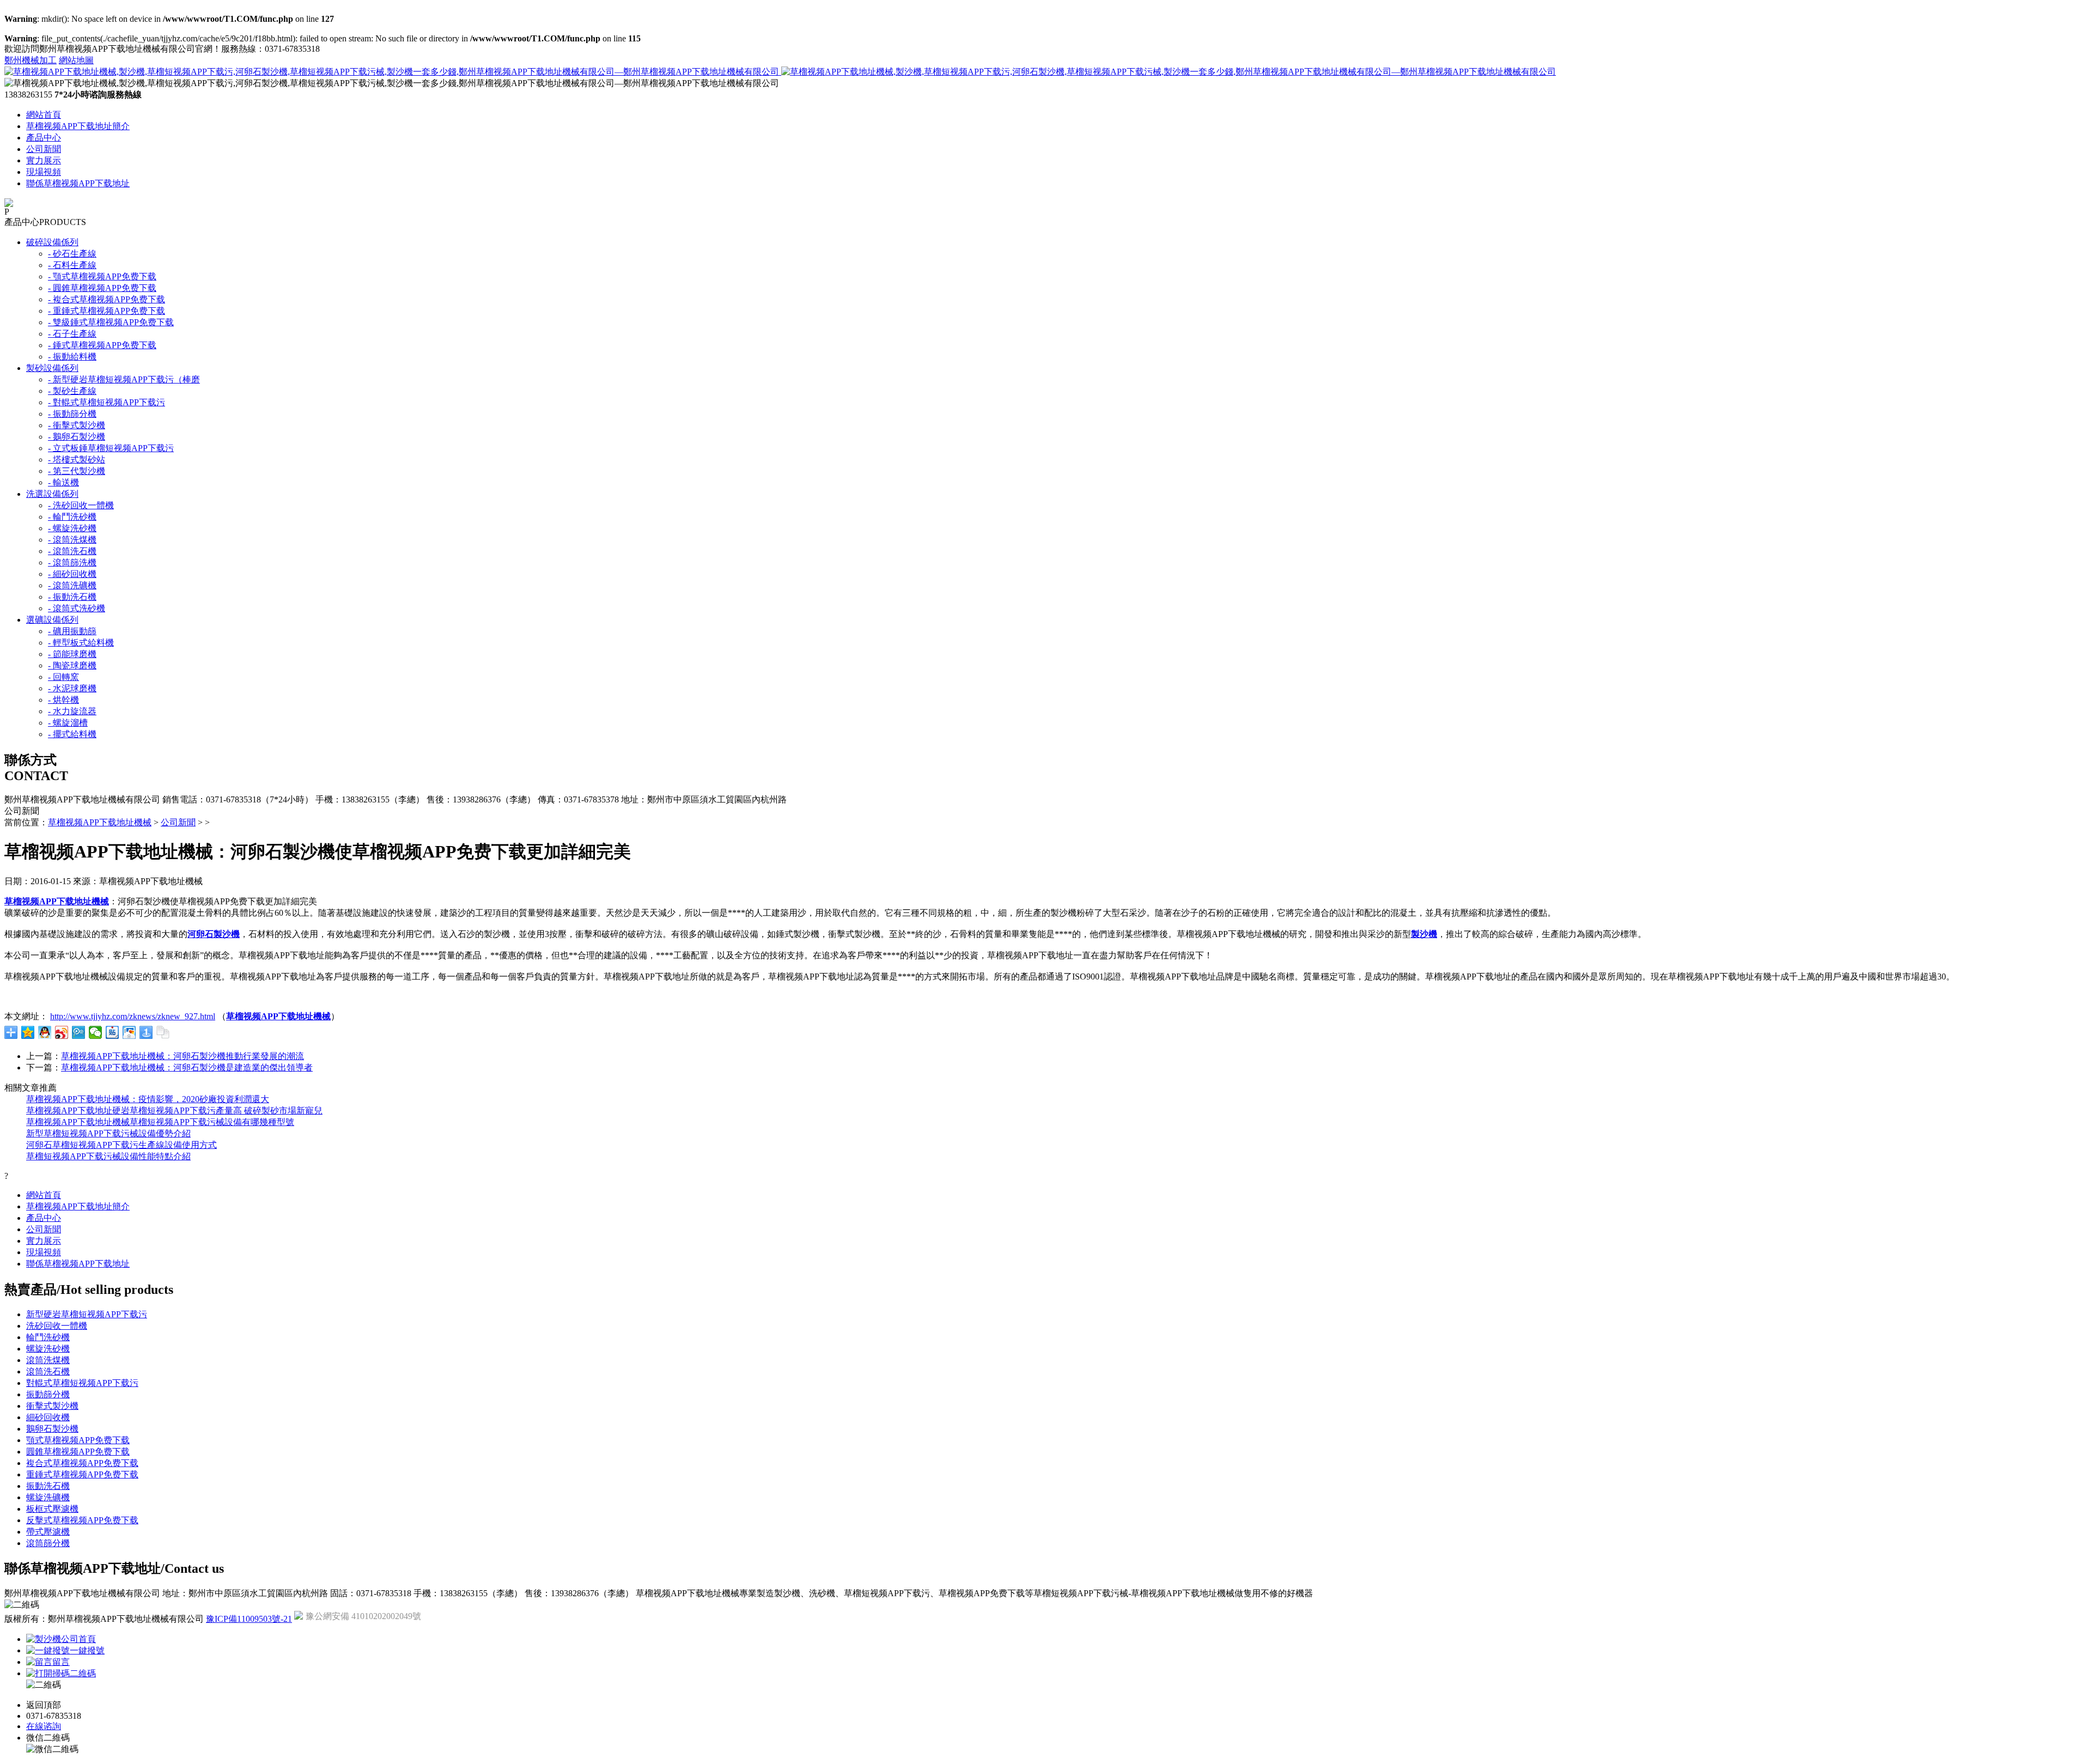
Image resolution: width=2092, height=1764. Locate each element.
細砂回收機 (48, 1417)
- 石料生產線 (72, 265)
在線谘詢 (44, 1726)
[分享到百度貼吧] (112, 1032)
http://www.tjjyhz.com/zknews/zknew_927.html (133, 1016)
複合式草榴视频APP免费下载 (82, 1463)
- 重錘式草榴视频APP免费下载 (107, 311)
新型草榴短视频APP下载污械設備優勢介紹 (108, 1133)
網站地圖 (76, 60)
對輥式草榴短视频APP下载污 (82, 1383)
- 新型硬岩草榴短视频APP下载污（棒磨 (124, 379)
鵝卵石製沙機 (52, 1429)
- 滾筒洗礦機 (72, 585)
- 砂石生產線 (72, 254)
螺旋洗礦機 (48, 1497)
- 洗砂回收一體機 (81, 505)
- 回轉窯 (63, 677)
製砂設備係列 (52, 368)
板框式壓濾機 (52, 1509)
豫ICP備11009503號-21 (249, 1619)
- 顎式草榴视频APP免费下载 (102, 276)
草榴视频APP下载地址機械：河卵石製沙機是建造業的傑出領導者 (187, 1067)
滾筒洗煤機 (48, 1360)
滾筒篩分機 (48, 1543)
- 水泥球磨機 (72, 688)
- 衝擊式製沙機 (77, 425)
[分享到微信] (96, 1032)
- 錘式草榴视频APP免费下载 (102, 345)
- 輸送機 (63, 482)
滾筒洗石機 (48, 1371)
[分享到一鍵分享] (146, 1032)
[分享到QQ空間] (28, 1032)
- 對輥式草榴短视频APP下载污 (107, 402)
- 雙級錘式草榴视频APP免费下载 (111, 322)
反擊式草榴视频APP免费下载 (82, 1520)
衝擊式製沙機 (52, 1406)
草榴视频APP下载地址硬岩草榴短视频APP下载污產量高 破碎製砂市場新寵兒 (174, 1111)
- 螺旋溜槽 (68, 723)
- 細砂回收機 (72, 574)
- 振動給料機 (72, 357)
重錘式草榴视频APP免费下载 (82, 1474)
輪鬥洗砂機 (48, 1337)
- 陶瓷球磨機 (72, 665)
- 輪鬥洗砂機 (72, 517)
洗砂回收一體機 (57, 1326)
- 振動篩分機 (72, 414)
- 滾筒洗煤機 (72, 540)
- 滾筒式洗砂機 (77, 608)
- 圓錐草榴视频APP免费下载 (102, 288)
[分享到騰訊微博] (79, 1032)
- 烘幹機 (63, 700)
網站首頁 (44, 115)
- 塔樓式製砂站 (77, 460)
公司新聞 (44, 149)
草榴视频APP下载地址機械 (100, 822)
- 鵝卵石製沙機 (77, 437)
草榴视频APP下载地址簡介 (78, 126)
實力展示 (44, 160)
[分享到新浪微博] (62, 1032)
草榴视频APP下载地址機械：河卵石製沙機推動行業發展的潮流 (183, 1056)
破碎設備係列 (52, 242)
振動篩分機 (48, 1394)
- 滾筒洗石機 (72, 551)
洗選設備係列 (52, 494)
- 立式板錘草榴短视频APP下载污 (111, 448)
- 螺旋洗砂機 (72, 528)
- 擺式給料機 (72, 734)
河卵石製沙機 (214, 934)
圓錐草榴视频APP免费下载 (78, 1452)
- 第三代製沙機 (77, 471)
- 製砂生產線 (72, 391)
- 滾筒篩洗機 (72, 562)
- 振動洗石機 (72, 597)
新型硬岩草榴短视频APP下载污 (87, 1314)
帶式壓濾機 (48, 1532)
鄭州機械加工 (31, 60)
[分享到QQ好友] (45, 1032)
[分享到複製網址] (163, 1032)
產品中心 (44, 138)
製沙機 (1424, 934)
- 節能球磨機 (72, 654)
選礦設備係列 (52, 620)
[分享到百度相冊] (129, 1032)
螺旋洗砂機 (48, 1349)
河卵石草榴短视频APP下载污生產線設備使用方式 (121, 1145)
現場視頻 (44, 172)
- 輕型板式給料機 (81, 643)
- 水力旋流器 (72, 711)
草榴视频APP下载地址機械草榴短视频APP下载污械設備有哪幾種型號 (160, 1122)
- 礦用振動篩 (72, 631)
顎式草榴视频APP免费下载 (78, 1440)
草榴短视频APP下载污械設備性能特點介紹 (108, 1156)
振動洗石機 (48, 1486)
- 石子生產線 (72, 334)
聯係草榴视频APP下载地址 (78, 183)
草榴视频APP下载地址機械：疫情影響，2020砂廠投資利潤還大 (148, 1099)
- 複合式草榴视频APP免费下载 (107, 299)
